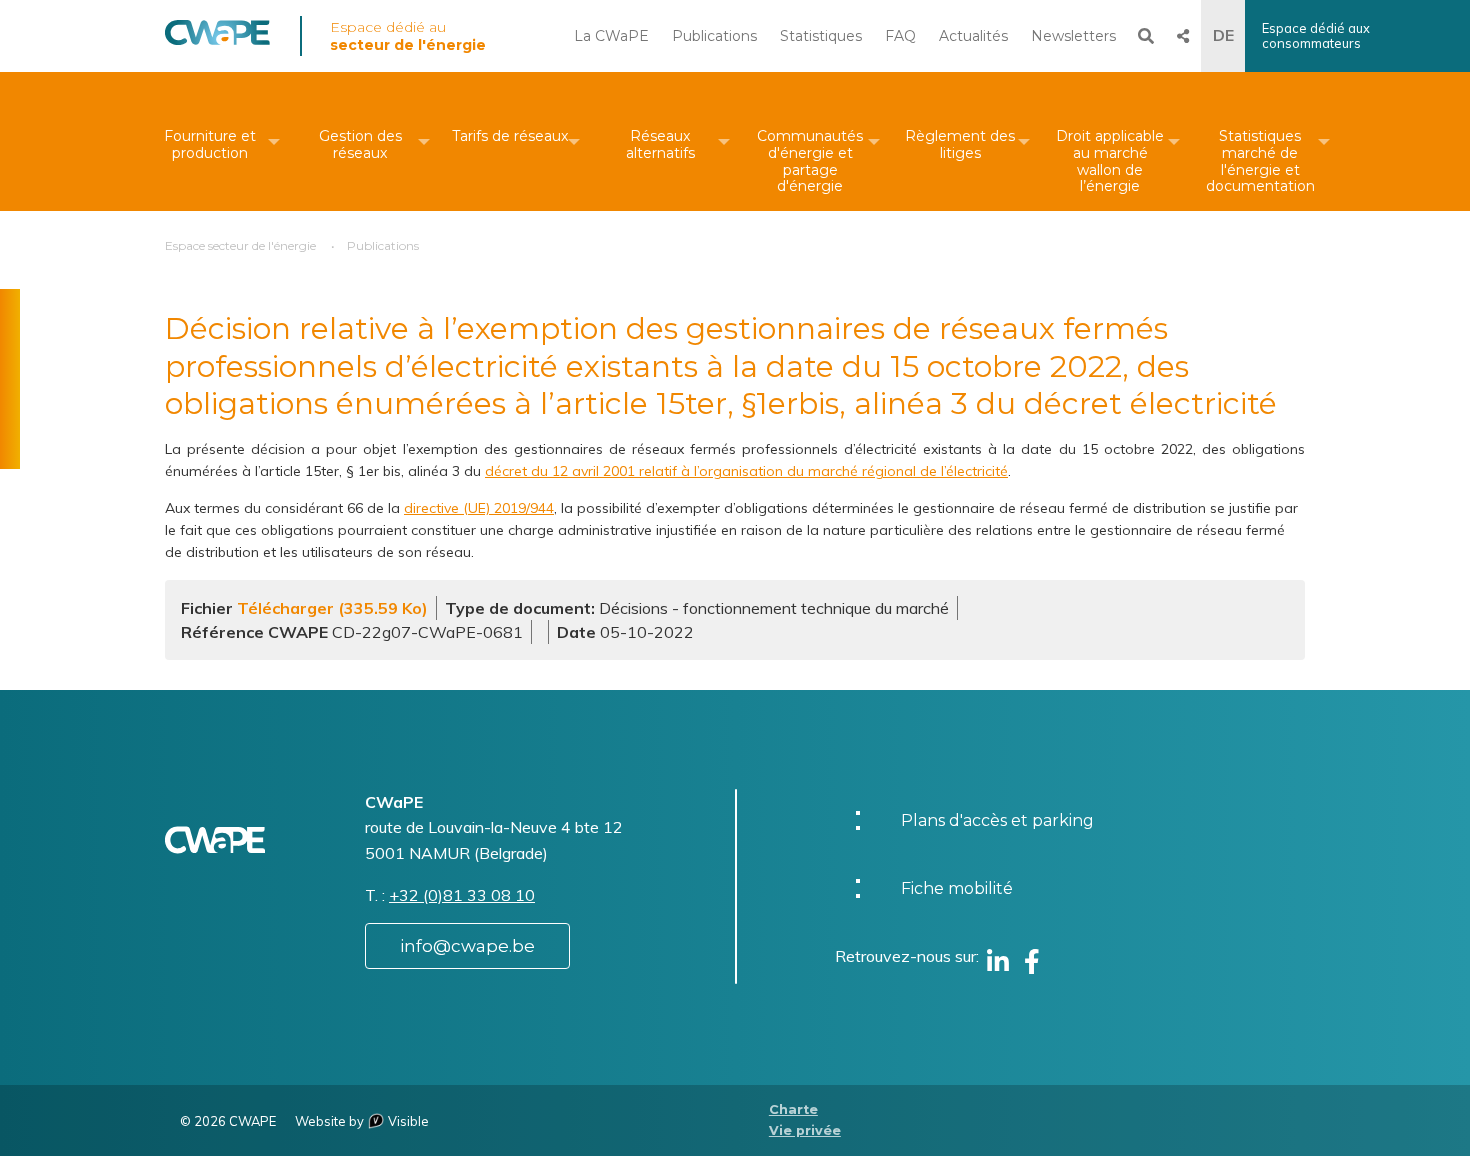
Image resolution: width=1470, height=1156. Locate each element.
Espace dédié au (408, 36)
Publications (714, 36)
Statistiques (821, 36)
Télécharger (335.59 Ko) (332, 608)
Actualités (973, 36)
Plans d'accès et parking (997, 820)
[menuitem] (210, 141)
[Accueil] (217, 40)
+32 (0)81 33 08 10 (462, 895)
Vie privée (805, 1130)
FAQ (900, 36)
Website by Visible (362, 1121)
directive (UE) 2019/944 (479, 508)
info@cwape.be (467, 946)
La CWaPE (611, 36)
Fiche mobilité (957, 888)
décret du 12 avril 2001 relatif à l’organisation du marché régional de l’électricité (746, 471)
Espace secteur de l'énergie (240, 245)
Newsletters (1073, 36)
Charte (793, 1109)
